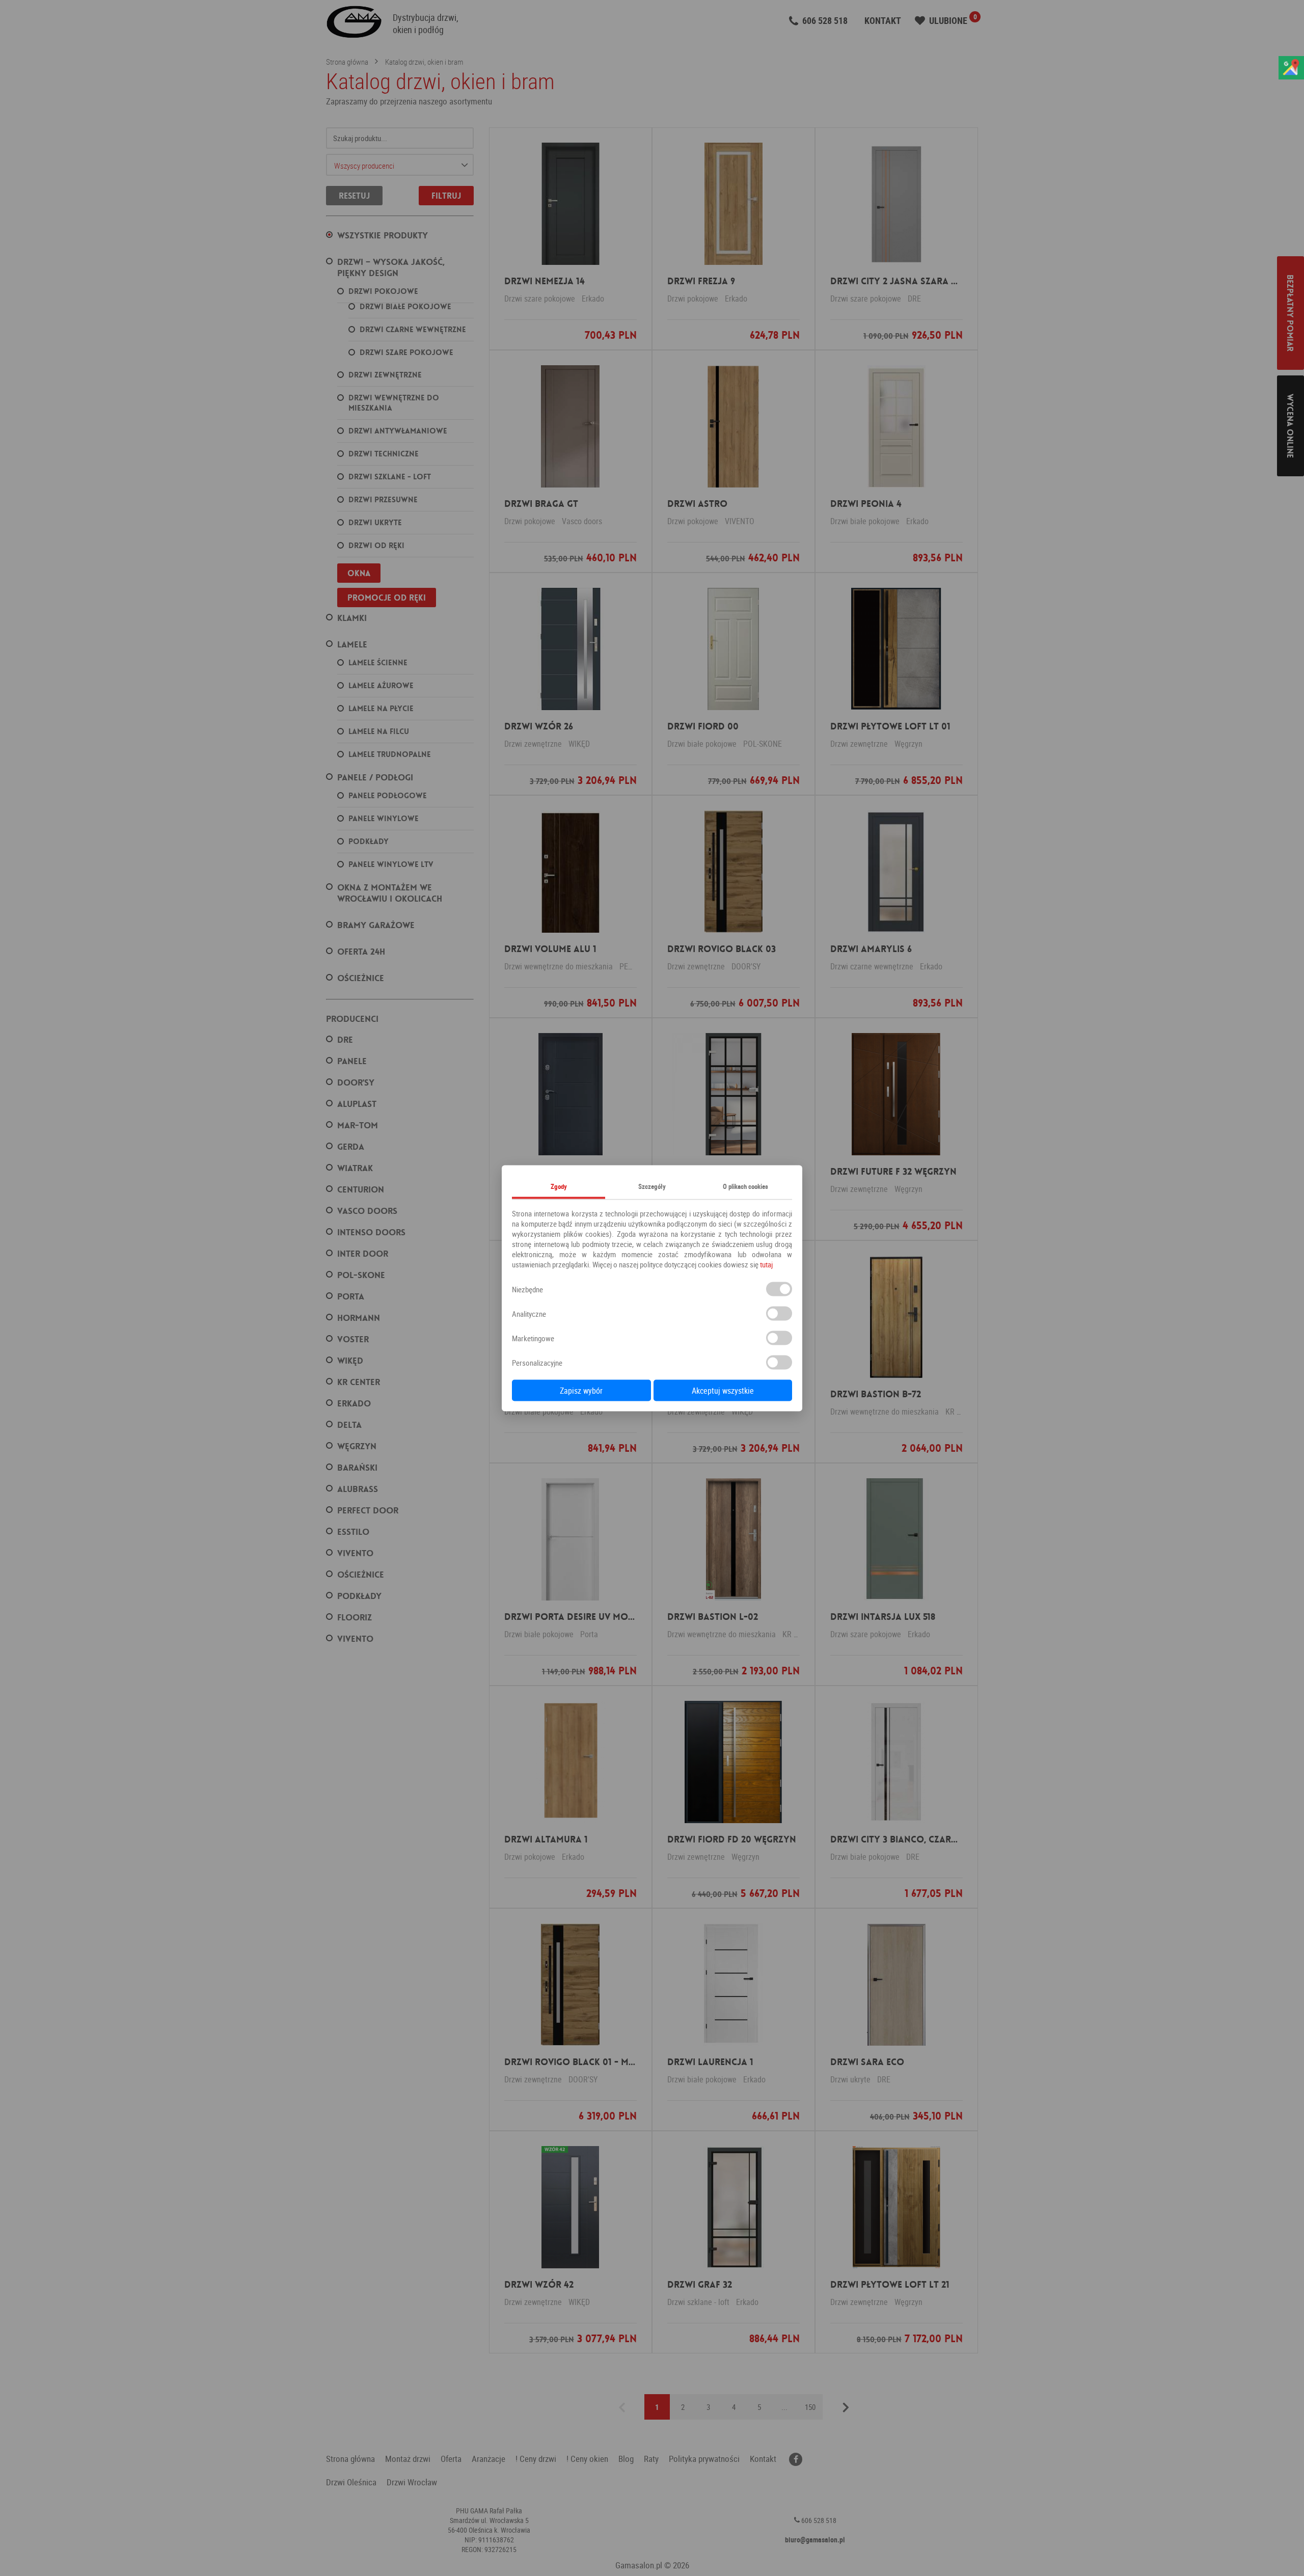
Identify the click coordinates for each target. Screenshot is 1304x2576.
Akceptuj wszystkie (723, 1390)
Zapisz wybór (581, 1390)
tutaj (766, 1264)
